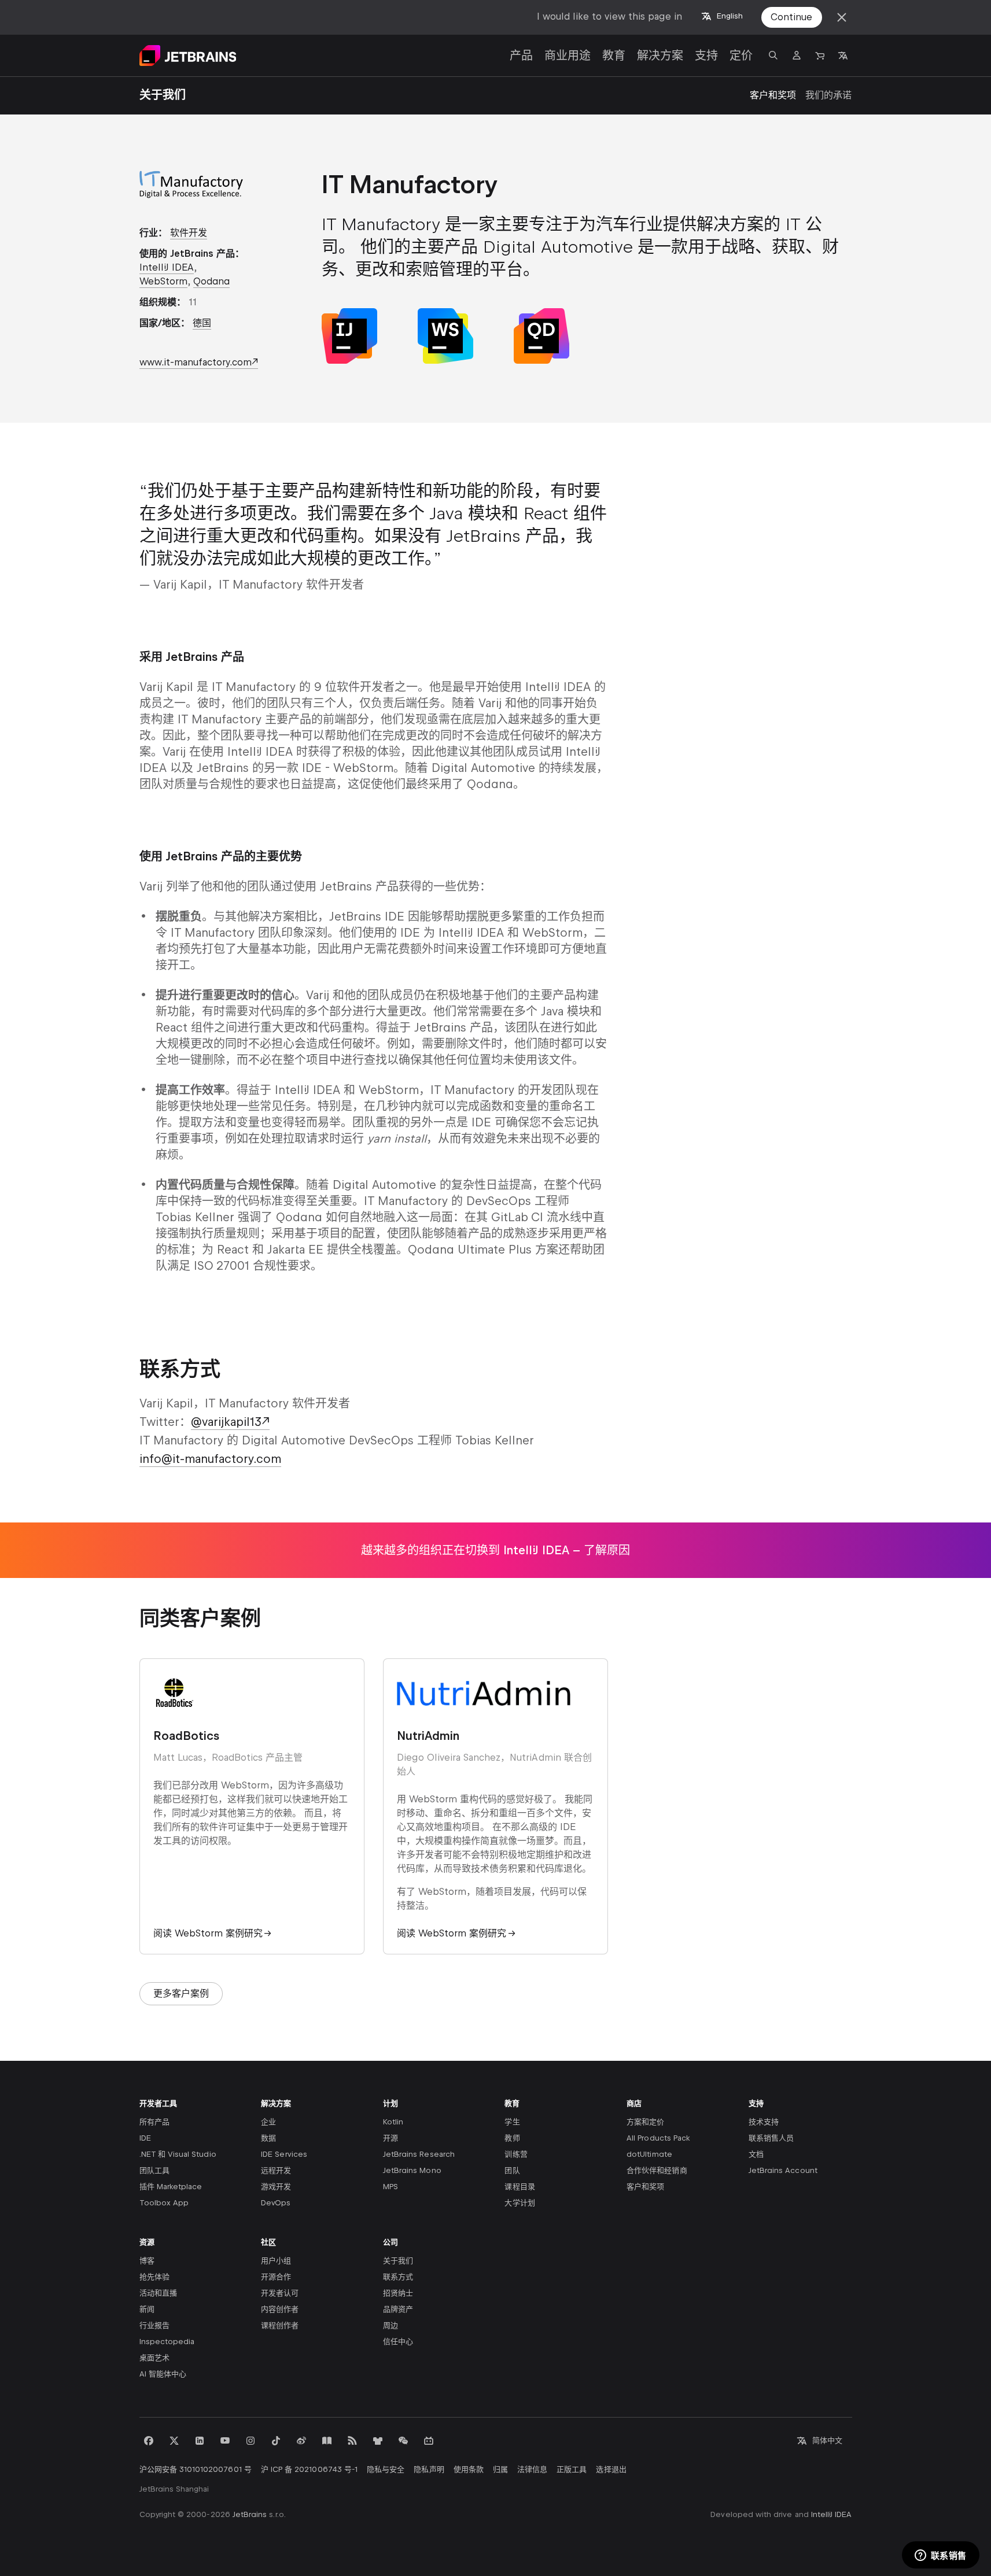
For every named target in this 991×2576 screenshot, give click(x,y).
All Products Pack (658, 2138)
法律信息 (532, 2469)
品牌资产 (398, 2309)
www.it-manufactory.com (196, 362)
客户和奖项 (773, 95)
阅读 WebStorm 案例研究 (208, 1933)
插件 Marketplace (171, 2187)
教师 (512, 2138)
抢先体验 (154, 2277)
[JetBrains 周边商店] (378, 2441)
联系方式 (398, 2277)
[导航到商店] (820, 56)
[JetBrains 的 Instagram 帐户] (250, 2441)
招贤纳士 (398, 2293)
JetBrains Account (783, 2170)
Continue (791, 17)
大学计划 (520, 2203)
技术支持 (764, 2122)
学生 (512, 2122)
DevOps (276, 2203)
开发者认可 (280, 2293)
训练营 (516, 2154)
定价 (741, 56)
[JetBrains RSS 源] (352, 2441)
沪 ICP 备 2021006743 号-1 (309, 2469)
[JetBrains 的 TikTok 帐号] (276, 2441)
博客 (147, 2261)
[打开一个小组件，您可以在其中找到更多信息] (940, 2556)
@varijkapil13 (226, 1422)
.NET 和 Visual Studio (178, 2154)
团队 (512, 2170)
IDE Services (284, 2154)
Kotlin (393, 2122)
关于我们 (398, 2261)
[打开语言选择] (843, 56)
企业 (268, 2122)
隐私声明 (429, 2469)
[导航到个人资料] (797, 56)
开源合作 (276, 2277)
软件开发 (189, 233)
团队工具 (154, 2170)
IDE (145, 2138)
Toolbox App (164, 2203)
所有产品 (154, 2122)
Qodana (211, 281)
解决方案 (660, 56)
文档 (756, 2154)
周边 (390, 2325)
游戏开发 (276, 2187)
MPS (390, 2187)
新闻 (147, 2309)
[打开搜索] (773, 56)
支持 (706, 56)
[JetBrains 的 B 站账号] (429, 2441)
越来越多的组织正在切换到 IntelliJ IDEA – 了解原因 (495, 1550)
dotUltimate (649, 2154)
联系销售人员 (771, 2138)
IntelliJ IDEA (167, 267)
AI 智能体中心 (163, 2374)
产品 (521, 56)
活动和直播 (158, 2293)
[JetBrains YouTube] (225, 2441)
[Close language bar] (842, 17)
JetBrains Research (419, 2154)
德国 (202, 323)
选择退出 (611, 2469)
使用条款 (469, 2469)
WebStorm (163, 281)
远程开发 (276, 2170)
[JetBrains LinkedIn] (200, 2441)
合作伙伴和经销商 (657, 2170)
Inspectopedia (167, 2342)
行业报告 (154, 2325)
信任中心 (398, 2342)
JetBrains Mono (412, 2170)
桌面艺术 (154, 2358)
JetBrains (250, 2514)
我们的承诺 (828, 95)
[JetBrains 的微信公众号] (403, 2441)
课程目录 (520, 2187)
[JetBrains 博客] (327, 2441)
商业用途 (568, 56)
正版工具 (572, 2469)
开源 (390, 2138)
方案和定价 (645, 2122)
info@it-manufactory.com (210, 1459)
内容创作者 (280, 2309)
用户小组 (276, 2261)
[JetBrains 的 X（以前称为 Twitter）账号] (174, 2441)
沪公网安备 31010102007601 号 (196, 2469)
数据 (268, 2138)
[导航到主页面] (188, 56)
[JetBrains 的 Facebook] (149, 2441)
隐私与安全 (386, 2469)
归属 (500, 2469)
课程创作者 (280, 2325)
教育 (614, 56)
